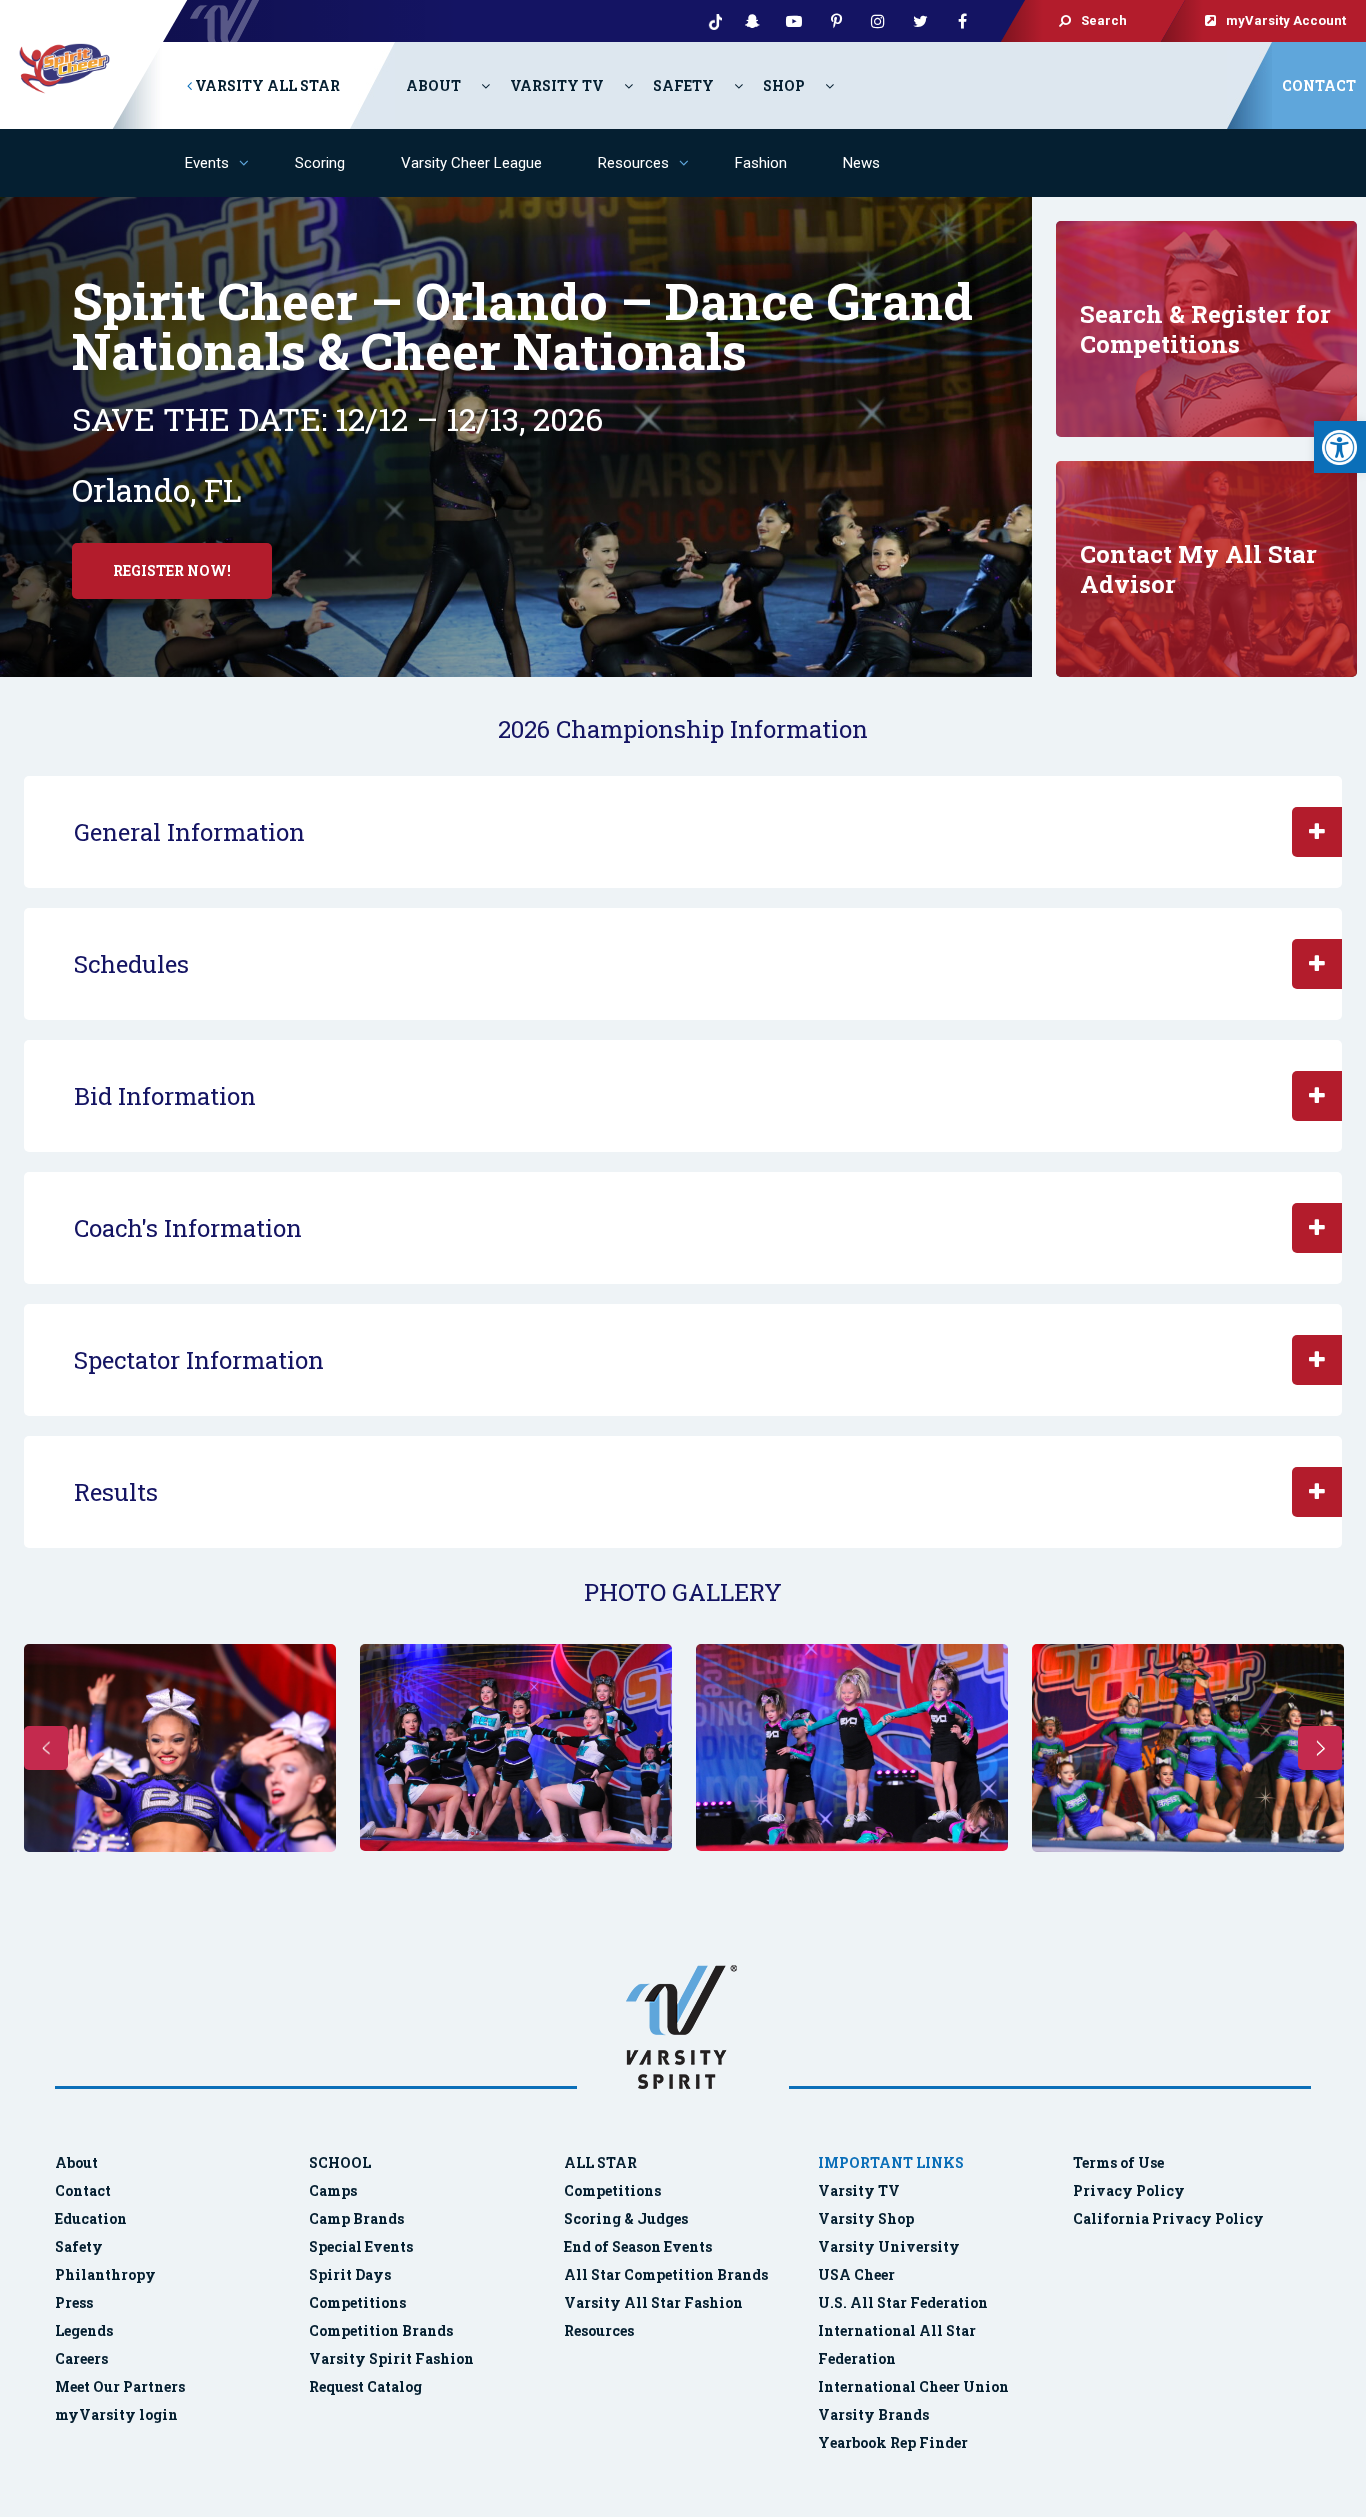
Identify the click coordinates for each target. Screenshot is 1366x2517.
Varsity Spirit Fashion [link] (391, 2358)
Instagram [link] (878, 21)
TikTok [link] (710, 21)
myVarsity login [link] (116, 2414)
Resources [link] (633, 163)
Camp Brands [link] (356, 2218)
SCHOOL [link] (340, 2162)
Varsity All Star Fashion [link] (653, 2302)
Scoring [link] (320, 163)
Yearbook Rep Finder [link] (893, 2442)
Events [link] (207, 163)
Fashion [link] (761, 163)
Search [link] (1104, 20)
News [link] (861, 163)
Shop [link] (784, 85)
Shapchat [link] (752, 21)
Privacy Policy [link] (1129, 2190)
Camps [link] (333, 2190)
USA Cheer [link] (856, 2274)
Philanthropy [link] (105, 2274)
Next (1320, 1748)
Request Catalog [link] (365, 2386)
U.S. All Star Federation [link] (904, 2302)
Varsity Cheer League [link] (471, 163)
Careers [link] (81, 2358)
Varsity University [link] (889, 2246)
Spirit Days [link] (350, 2274)
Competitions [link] (357, 2302)
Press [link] (74, 2302)
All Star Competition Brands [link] (666, 2274)
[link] (1340, 447)
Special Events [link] (361, 2246)
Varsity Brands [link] (873, 2414)
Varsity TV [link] (557, 85)
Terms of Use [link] (1118, 2162)
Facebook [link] (962, 21)
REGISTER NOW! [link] (172, 570)
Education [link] (91, 2218)
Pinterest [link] (836, 21)
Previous (46, 1748)
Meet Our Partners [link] (120, 2386)
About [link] (433, 85)
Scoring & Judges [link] (626, 2218)
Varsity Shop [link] (866, 2218)
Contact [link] (1319, 85)
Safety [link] (683, 85)
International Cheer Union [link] (913, 2386)
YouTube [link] (794, 21)
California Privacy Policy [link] (1168, 2218)
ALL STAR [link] (600, 2162)
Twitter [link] (920, 21)
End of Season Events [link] (638, 2246)
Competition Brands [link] (381, 2330)
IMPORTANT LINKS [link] (891, 2162)
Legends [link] (84, 2330)
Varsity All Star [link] (266, 85)
